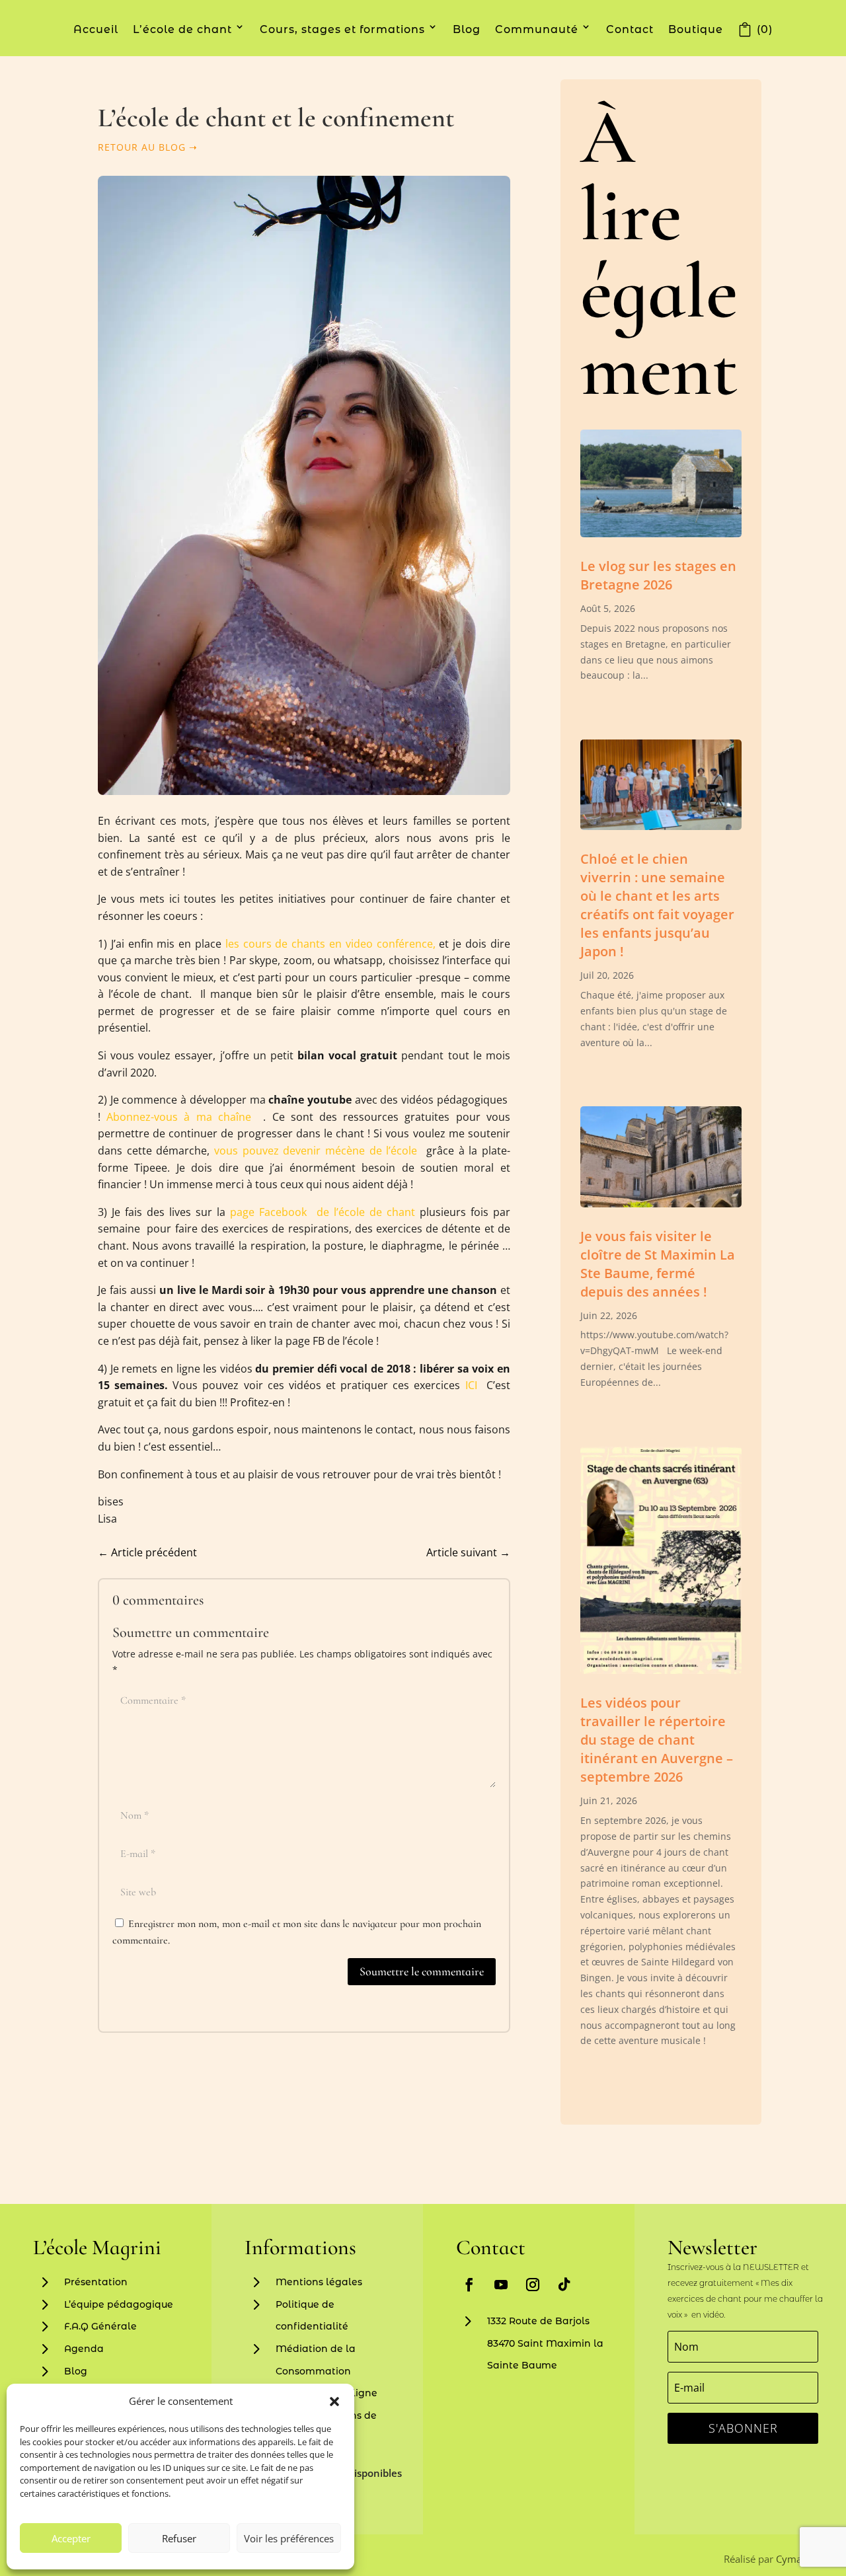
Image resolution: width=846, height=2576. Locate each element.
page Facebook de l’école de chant (322, 1212)
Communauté (537, 29)
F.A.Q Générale (100, 2326)
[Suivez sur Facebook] (469, 2285)
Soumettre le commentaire (422, 1971)
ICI (474, 1385)
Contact (630, 29)
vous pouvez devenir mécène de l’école (318, 1151)
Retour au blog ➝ (148, 147)
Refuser (179, 2538)
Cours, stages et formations (342, 29)
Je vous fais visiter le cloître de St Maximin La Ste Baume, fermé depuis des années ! (658, 1264)
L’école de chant (182, 29)
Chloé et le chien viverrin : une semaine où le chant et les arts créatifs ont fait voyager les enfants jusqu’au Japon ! (657, 905)
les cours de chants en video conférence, (330, 944)
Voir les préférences (289, 2538)
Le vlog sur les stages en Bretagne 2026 (658, 575)
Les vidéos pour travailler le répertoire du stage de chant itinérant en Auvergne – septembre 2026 (657, 1740)
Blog (467, 29)
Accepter (71, 2538)
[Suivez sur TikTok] (564, 2285)
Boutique (696, 29)
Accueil (96, 29)
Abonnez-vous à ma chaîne (179, 1117)
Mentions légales (319, 2282)
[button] (334, 2402)
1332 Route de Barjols (538, 2321)
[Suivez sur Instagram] (533, 2285)
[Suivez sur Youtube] (501, 2285)
